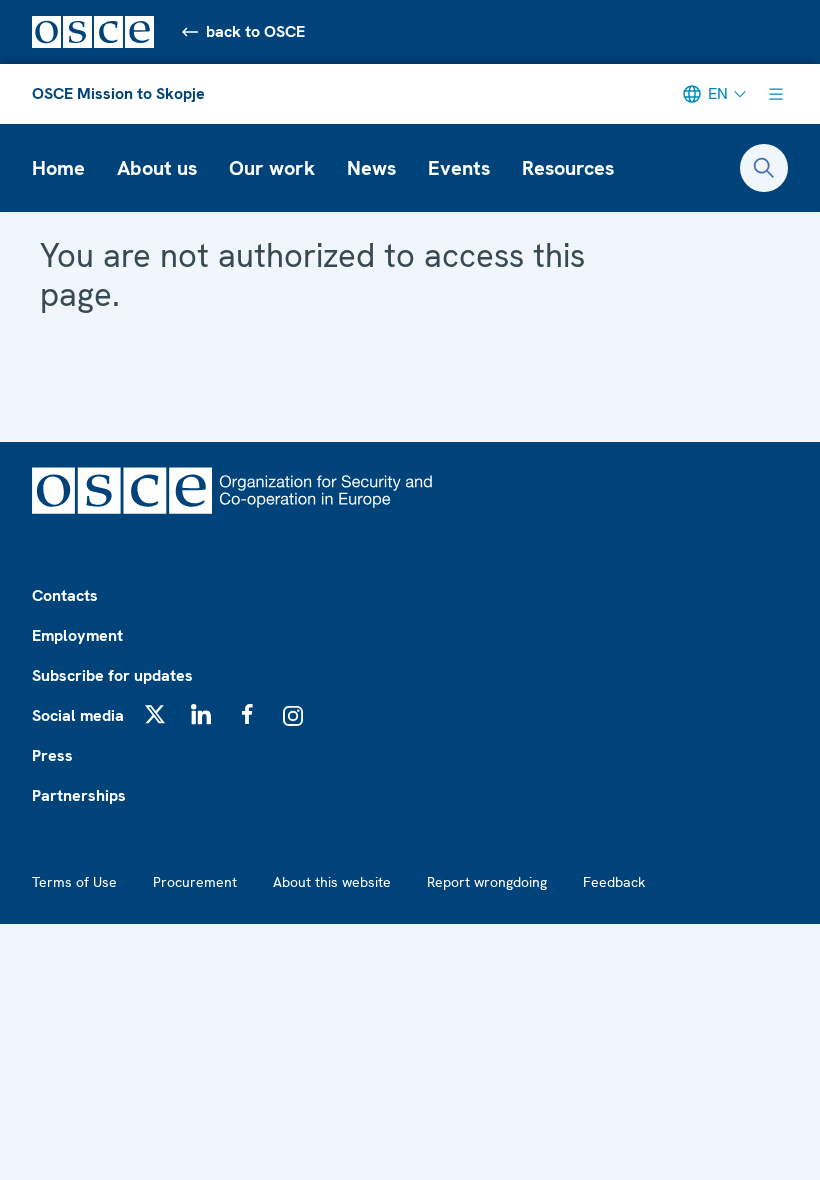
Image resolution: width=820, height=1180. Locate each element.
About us (157, 168)
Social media (78, 715)
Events (459, 168)
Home (58, 168)
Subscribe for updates (112, 675)
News (371, 168)
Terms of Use (74, 882)
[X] (155, 714)
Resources (568, 168)
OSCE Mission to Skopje (118, 93)
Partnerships (79, 795)
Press (52, 755)
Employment (77, 635)
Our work (272, 168)
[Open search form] (764, 168)
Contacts (65, 595)
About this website (332, 882)
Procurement (195, 882)
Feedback (614, 882)
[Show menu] (776, 94)
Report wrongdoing (487, 882)
